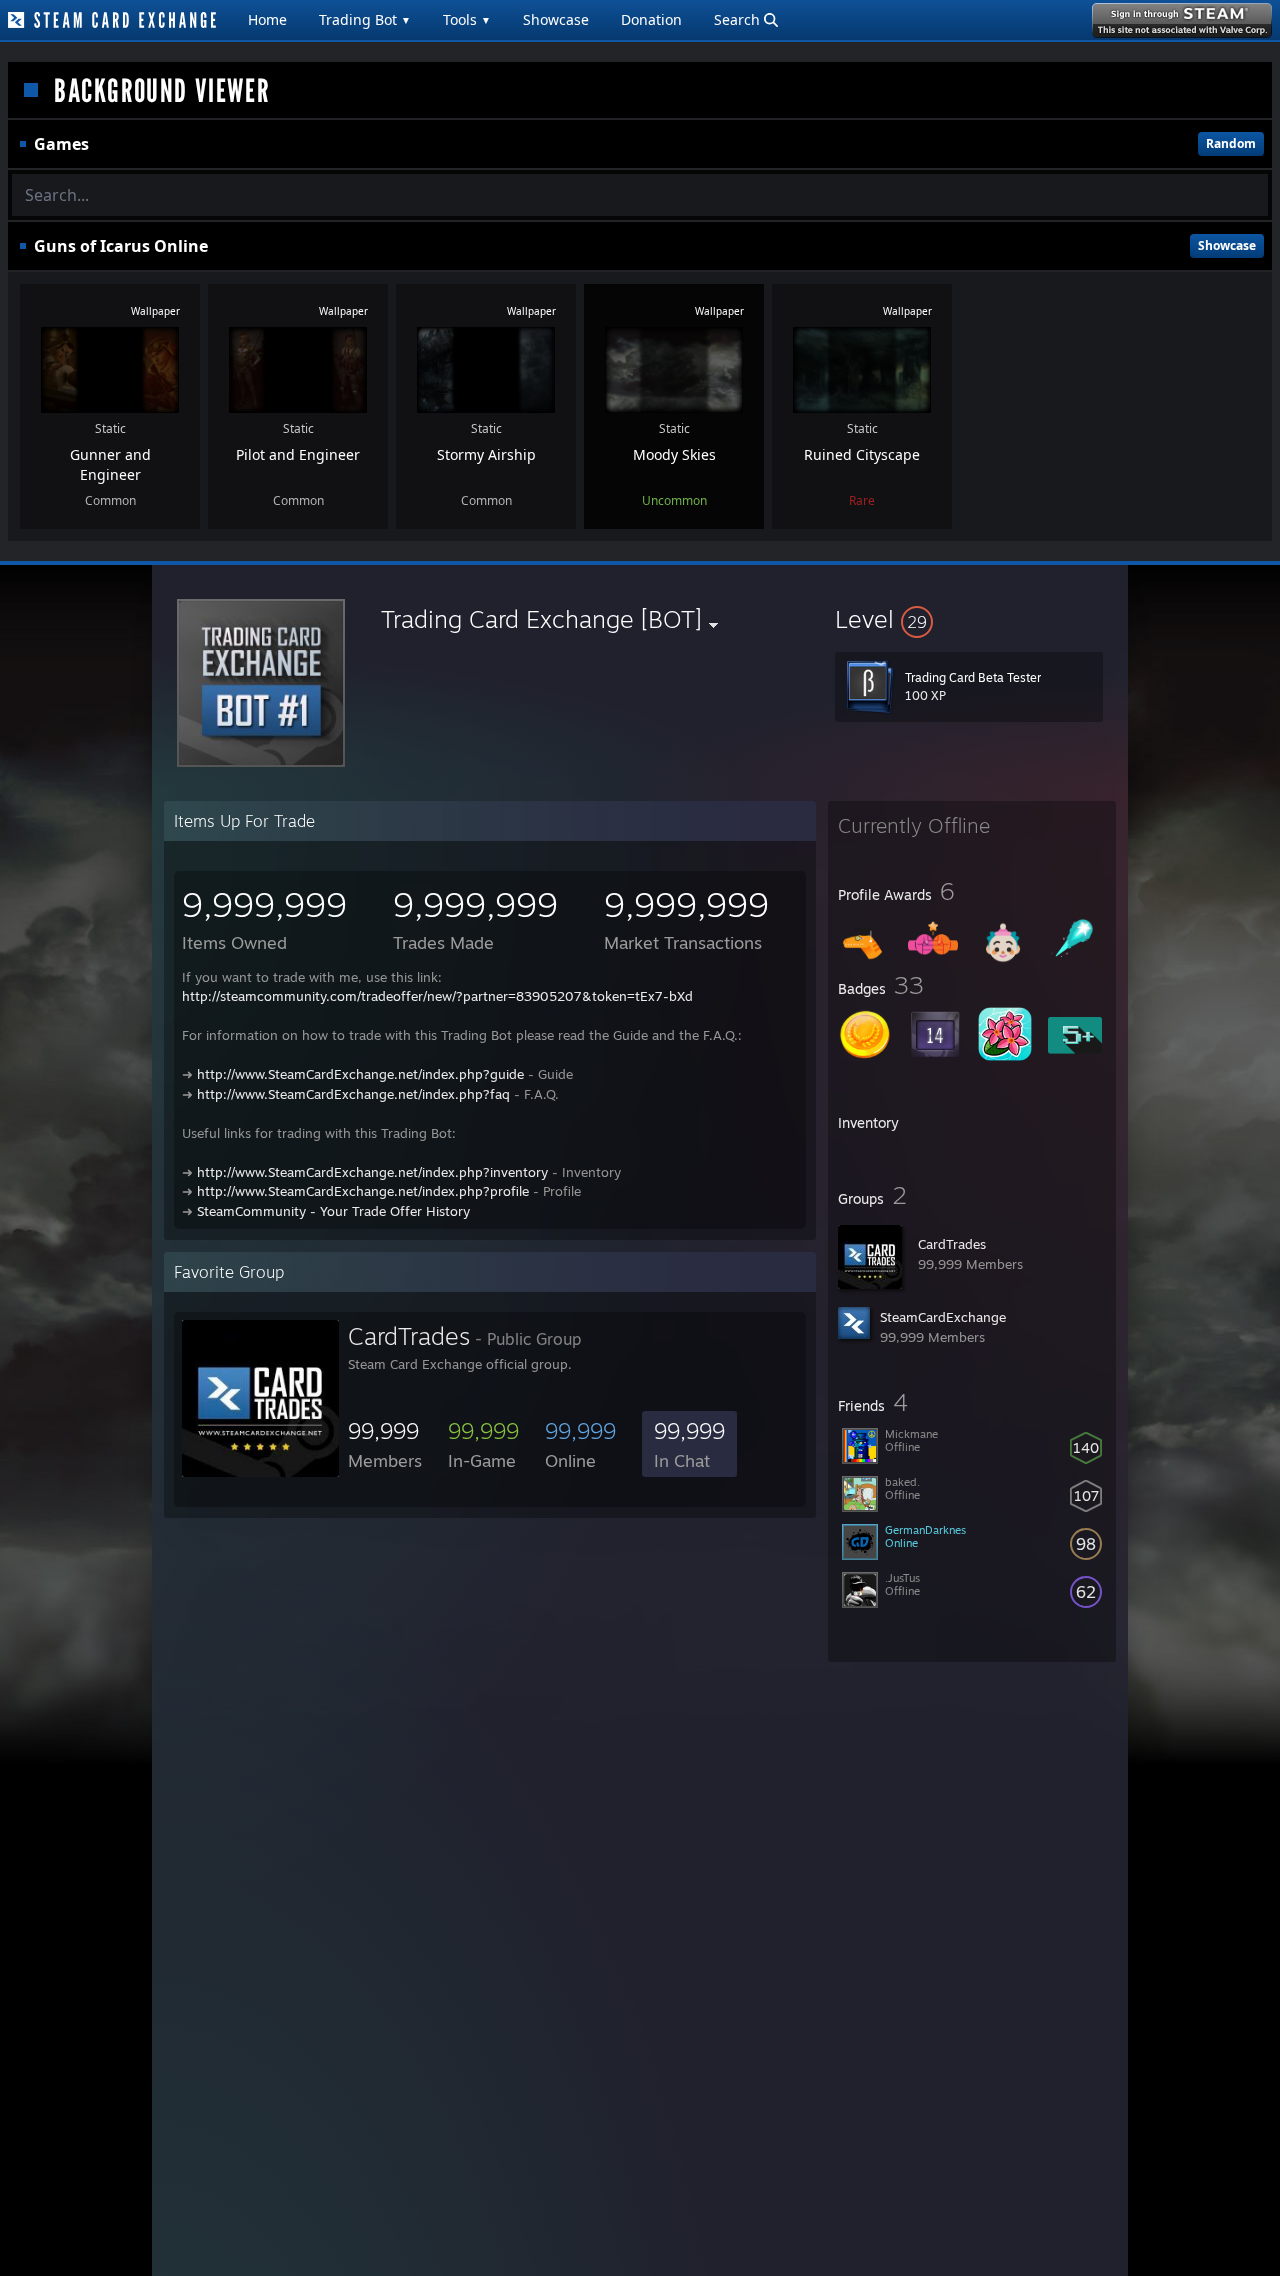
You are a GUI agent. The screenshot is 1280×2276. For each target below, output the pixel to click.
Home (267, 19)
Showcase (556, 19)
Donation (651, 19)
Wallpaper (155, 311)
